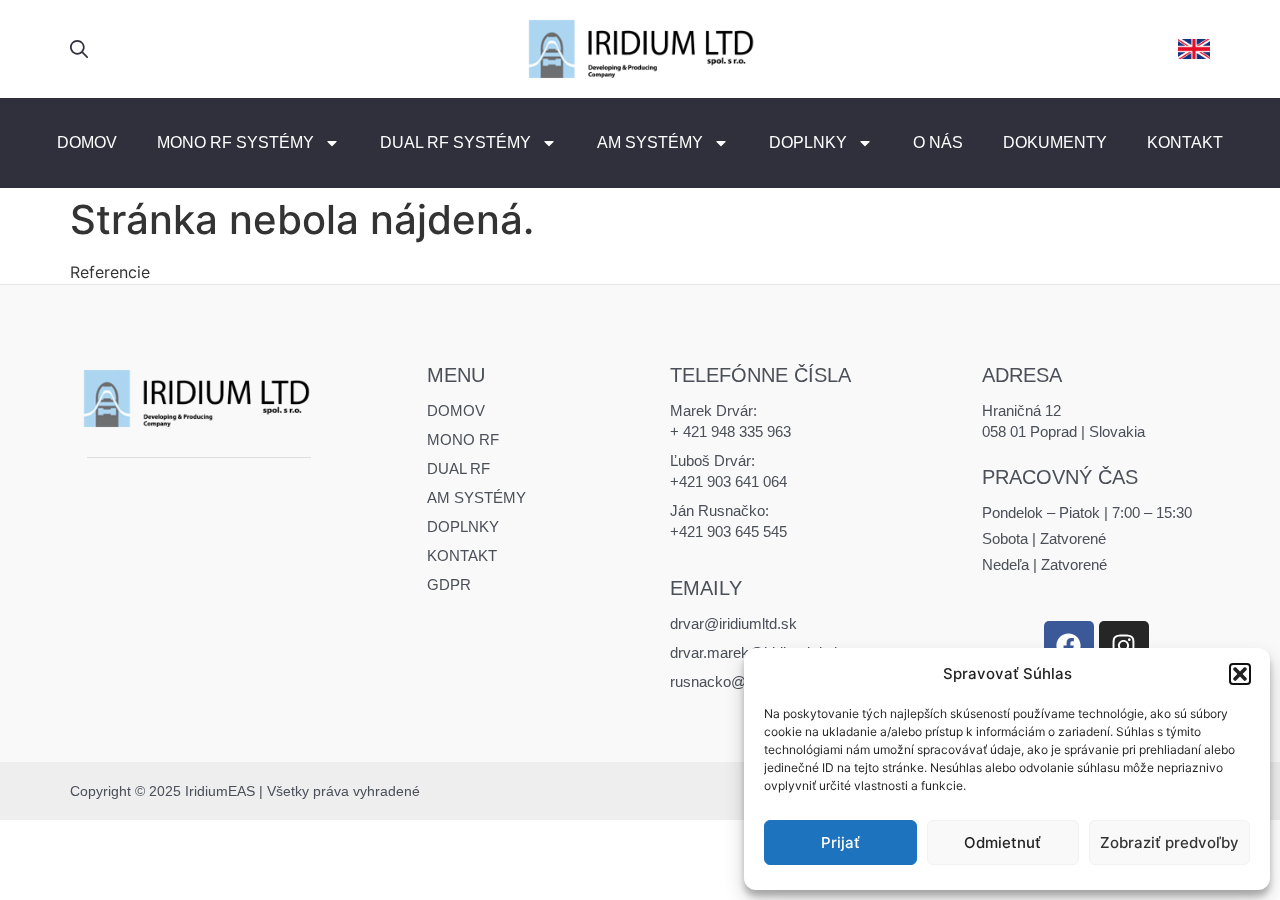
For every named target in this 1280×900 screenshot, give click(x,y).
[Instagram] (1124, 646)
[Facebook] (1069, 646)
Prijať (840, 842)
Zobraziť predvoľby (1169, 842)
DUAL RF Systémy (455, 142)
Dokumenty (1055, 142)
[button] (1240, 674)
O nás (938, 142)
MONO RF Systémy (235, 142)
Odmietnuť (1002, 842)
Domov (87, 142)
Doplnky (808, 142)
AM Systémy (650, 142)
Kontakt (1185, 142)
